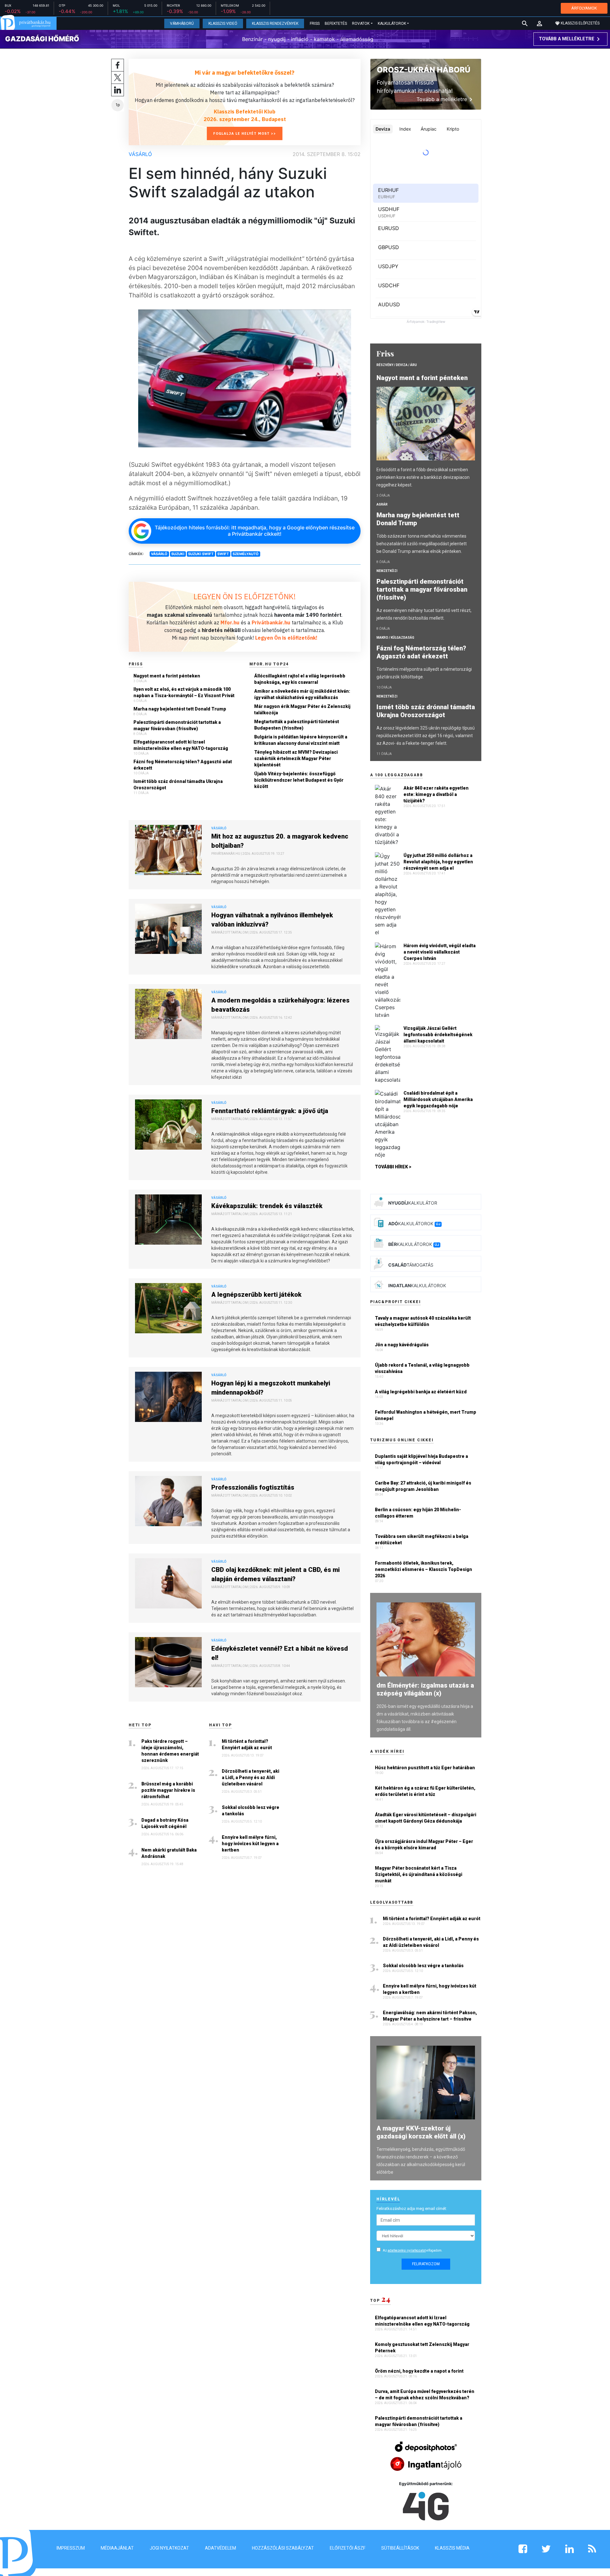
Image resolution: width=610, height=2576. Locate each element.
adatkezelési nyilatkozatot (407, 2250)
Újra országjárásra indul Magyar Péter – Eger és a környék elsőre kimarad (424, 1845)
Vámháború (182, 24)
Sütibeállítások (400, 2548)
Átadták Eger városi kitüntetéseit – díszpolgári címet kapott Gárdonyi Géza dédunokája (426, 1818)
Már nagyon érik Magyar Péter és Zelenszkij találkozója (302, 710)
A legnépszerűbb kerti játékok (256, 1295)
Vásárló (140, 154)
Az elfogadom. (413, 2250)
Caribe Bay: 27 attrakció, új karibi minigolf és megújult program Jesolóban (423, 1486)
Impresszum (71, 2548)
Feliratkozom (426, 2264)
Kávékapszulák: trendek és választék (267, 1206)
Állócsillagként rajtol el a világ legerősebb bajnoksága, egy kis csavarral (300, 679)
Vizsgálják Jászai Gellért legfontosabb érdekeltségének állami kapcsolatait (438, 1035)
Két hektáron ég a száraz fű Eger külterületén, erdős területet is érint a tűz (425, 1791)
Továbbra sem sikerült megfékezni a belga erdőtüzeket (422, 1539)
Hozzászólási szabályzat (283, 2548)
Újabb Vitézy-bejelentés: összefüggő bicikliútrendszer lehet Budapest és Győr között (299, 780)
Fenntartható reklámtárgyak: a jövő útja (270, 1111)
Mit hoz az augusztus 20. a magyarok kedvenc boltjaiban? (280, 841)
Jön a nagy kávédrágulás (402, 1345)
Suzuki (178, 554)
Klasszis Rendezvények (275, 24)
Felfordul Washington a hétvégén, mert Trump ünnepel (426, 1415)
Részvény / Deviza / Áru (397, 365)
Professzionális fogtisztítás (253, 1487)
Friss (315, 24)
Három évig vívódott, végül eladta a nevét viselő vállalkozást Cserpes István (440, 952)
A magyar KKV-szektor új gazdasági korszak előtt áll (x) (421, 2132)
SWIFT (223, 554)
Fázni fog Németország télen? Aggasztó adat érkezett (183, 765)
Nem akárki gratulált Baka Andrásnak (169, 1853)
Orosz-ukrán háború (424, 70)
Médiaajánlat (117, 2548)
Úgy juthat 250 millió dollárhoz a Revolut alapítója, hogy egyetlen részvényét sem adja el (438, 862)
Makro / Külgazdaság (395, 638)
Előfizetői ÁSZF (348, 2548)
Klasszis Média (452, 2548)
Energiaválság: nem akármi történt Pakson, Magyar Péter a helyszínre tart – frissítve (430, 2016)
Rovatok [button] (361, 24)
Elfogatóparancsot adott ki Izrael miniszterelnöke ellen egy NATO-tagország (181, 745)
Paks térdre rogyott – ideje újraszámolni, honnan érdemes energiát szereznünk (170, 1751)
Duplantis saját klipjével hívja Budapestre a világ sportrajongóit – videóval (421, 1459)
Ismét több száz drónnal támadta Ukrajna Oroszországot (178, 785)
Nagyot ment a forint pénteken (167, 676)
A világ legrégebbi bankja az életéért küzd (421, 1392)
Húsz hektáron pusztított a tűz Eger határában (425, 1768)
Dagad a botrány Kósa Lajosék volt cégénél (165, 1823)
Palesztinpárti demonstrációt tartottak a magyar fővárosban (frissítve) (177, 725)
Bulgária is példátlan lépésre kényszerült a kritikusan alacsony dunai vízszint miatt (301, 740)
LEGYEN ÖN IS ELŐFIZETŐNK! (245, 596)
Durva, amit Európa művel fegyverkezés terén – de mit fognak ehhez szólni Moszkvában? (425, 2395)
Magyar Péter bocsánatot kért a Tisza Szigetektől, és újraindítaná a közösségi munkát (419, 1874)
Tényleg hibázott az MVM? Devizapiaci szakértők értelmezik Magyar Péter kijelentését (296, 758)
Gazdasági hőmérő (42, 39)
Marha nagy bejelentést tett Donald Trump (180, 709)
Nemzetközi (387, 571)
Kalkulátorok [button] (392, 24)
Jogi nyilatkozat (169, 2548)
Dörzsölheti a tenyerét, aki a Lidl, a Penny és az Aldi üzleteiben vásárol (251, 1777)
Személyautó (246, 554)
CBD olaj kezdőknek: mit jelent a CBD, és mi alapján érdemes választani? (275, 1574)
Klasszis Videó (223, 24)
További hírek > (393, 1167)
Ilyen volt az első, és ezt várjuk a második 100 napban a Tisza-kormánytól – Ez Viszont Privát (184, 692)
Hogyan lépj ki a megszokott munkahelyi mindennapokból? (271, 1388)
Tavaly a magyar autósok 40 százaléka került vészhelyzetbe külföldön (423, 1321)
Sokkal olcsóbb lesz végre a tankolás (251, 1811)
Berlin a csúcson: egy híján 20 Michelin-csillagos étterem (418, 1513)
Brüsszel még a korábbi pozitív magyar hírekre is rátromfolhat (168, 1790)
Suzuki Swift (201, 554)
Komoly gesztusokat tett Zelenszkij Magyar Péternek (422, 2348)
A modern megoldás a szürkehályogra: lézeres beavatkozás (280, 1005)
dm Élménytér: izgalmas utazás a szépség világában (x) (425, 1689)
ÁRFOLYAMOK (584, 8)
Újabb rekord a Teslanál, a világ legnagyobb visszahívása (422, 1368)
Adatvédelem (220, 2548)
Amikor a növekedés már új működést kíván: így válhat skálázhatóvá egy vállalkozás (302, 694)
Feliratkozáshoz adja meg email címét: (412, 2209)
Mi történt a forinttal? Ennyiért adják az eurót (247, 1744)
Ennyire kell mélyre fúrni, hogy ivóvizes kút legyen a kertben (250, 1844)
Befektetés (336, 24)
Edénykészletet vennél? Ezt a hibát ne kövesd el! (280, 1653)
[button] (539, 24)
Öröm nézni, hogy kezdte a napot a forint (420, 2371)
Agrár (382, 504)
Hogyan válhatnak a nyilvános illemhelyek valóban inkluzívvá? (272, 920)
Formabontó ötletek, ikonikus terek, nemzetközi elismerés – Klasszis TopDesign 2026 (424, 1569)
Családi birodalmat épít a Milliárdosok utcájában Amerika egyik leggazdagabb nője (438, 1099)
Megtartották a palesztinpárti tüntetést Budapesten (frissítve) (297, 725)
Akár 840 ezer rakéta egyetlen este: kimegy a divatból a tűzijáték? (436, 794)
